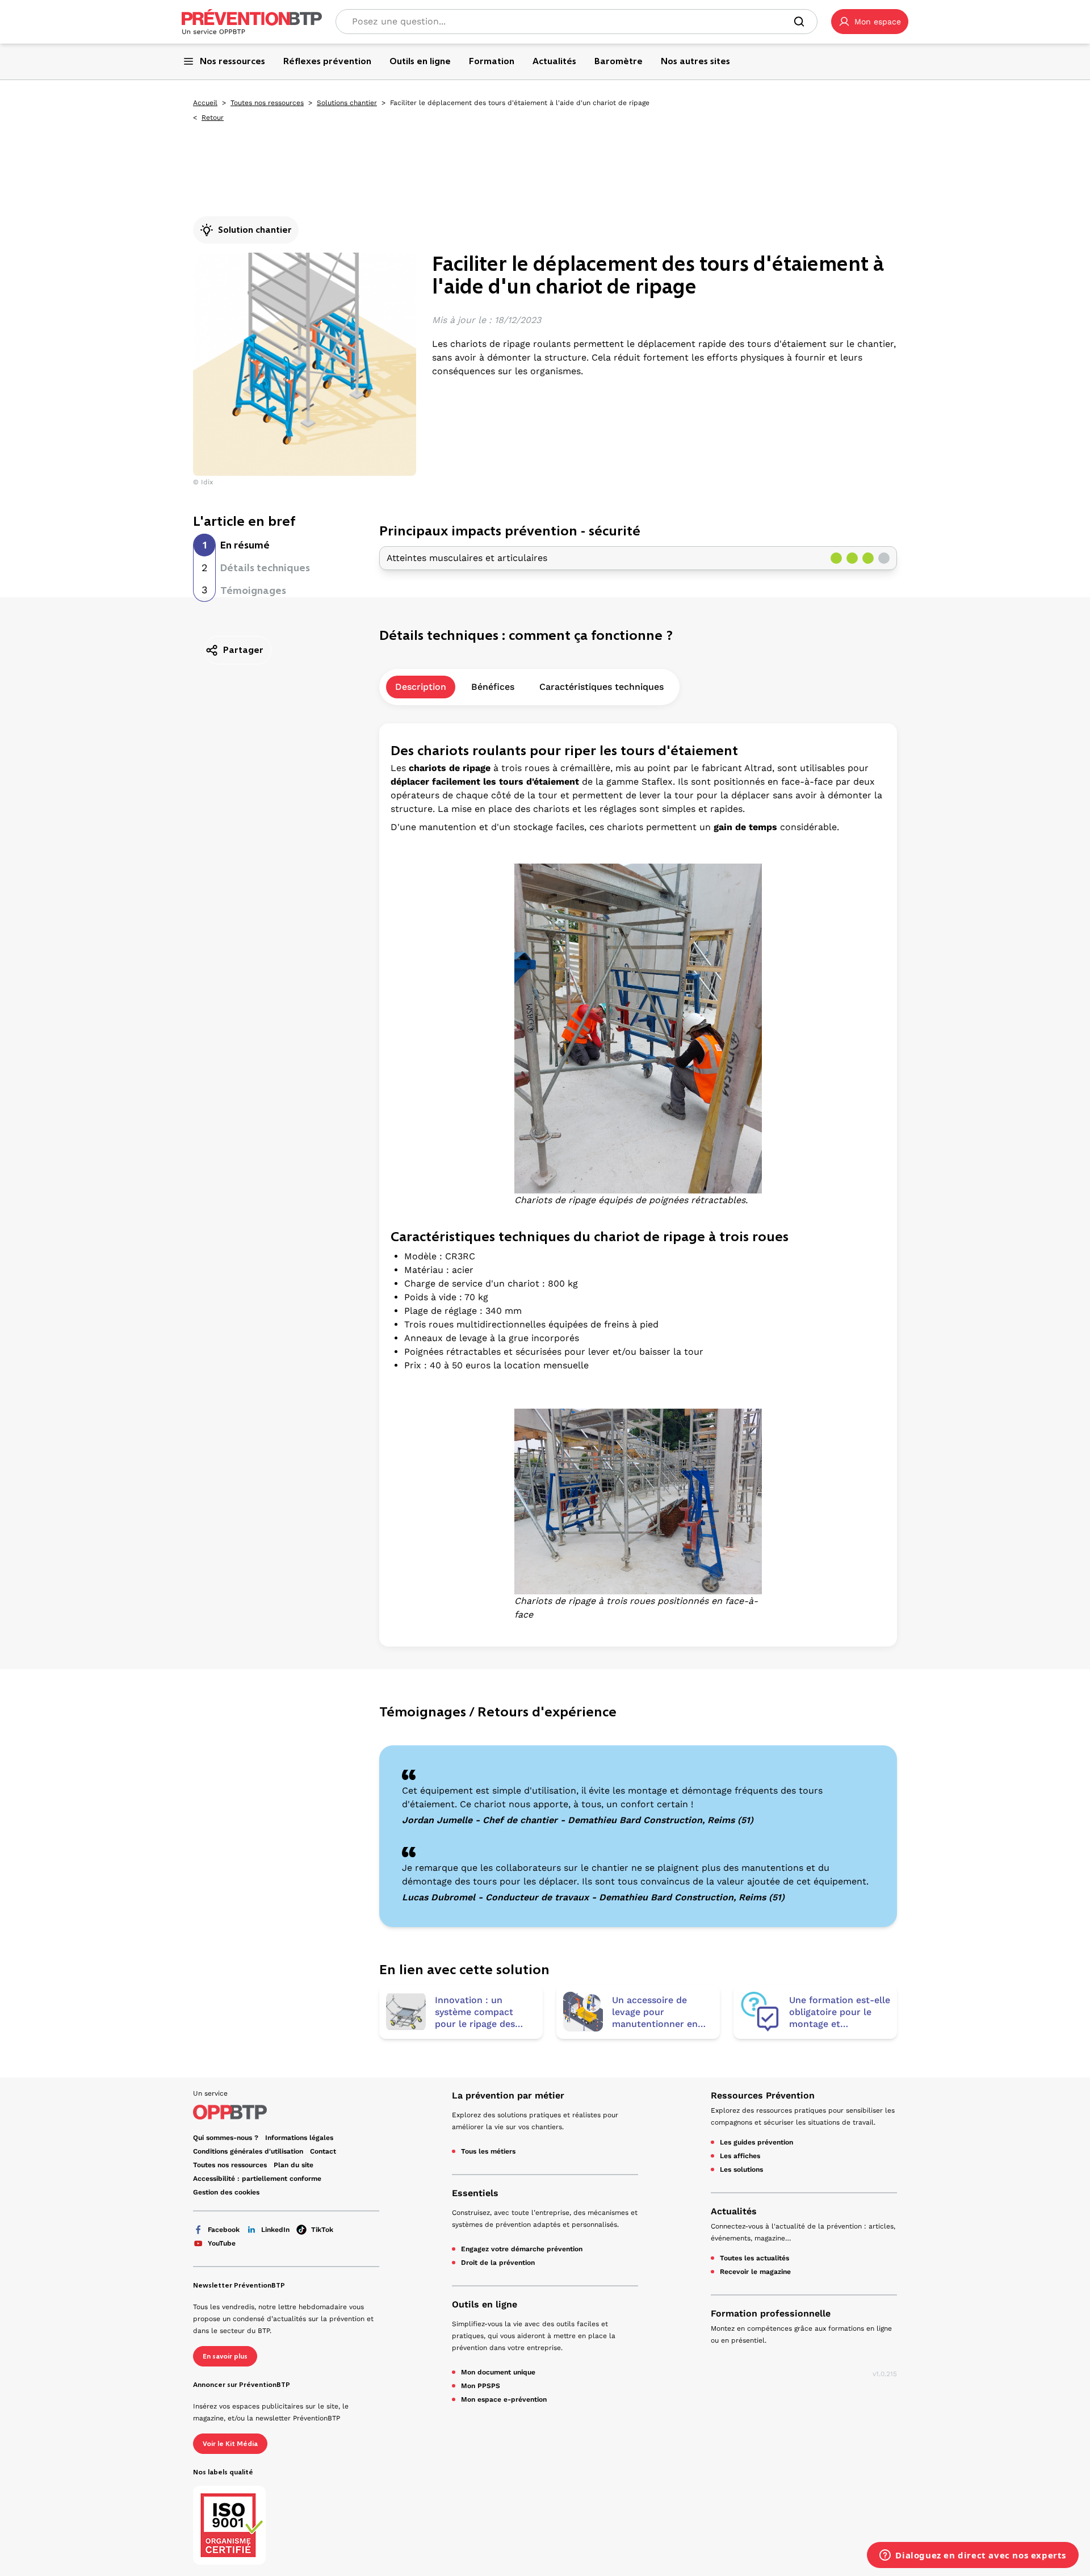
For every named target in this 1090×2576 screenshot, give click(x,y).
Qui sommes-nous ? (226, 2138)
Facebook (224, 2230)
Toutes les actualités (754, 2258)
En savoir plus (225, 2356)
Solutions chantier (347, 103)
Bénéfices (493, 687)
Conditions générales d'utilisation (248, 2151)
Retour (213, 118)
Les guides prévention (756, 2142)
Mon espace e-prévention (504, 2399)
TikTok (322, 2230)
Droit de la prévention (498, 2263)
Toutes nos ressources (267, 103)
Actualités (734, 2211)
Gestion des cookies (226, 2192)
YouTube (222, 2243)
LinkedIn (275, 2230)
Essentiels (475, 2193)
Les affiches (740, 2156)
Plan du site (294, 2165)
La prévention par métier (508, 2095)
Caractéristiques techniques (601, 687)
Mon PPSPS (481, 2386)
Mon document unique (498, 2372)
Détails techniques (265, 568)
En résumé (245, 545)
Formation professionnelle (771, 2313)
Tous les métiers (488, 2151)
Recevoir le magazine (755, 2272)
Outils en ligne (485, 2304)
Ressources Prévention (763, 2095)
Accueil (205, 103)
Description (421, 687)
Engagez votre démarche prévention (522, 2249)
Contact (323, 2151)
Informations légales (299, 2138)
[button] (870, 22)
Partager (243, 650)
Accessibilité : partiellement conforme (257, 2179)
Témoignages (253, 590)
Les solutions (741, 2169)
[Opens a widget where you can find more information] (973, 2556)
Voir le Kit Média (230, 2444)
